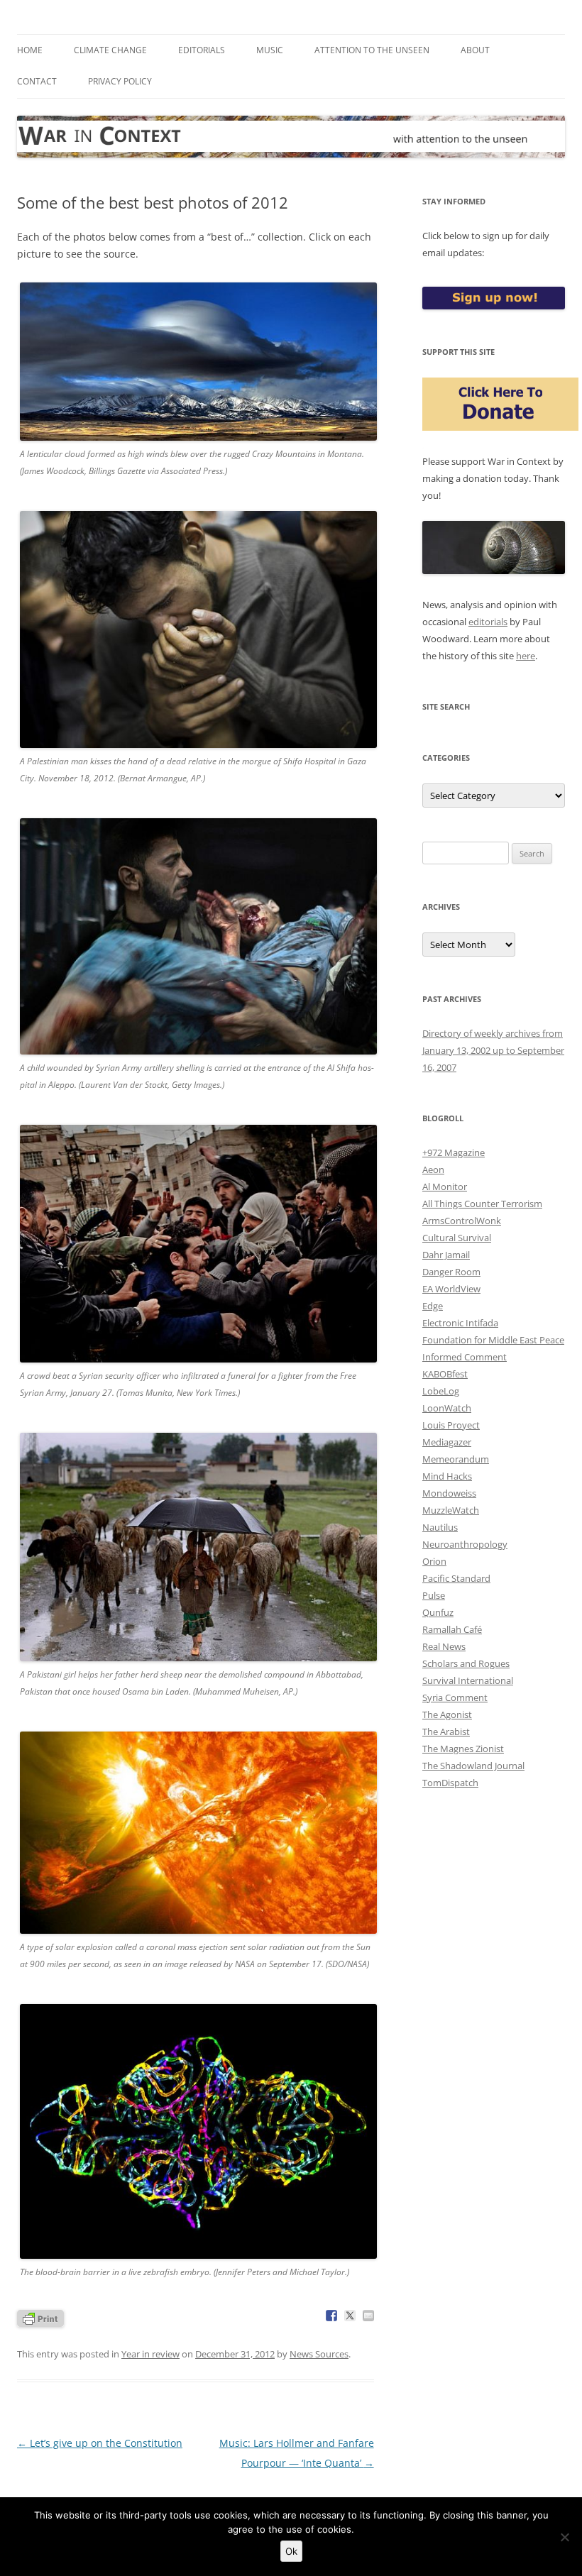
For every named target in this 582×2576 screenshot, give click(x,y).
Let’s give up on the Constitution (100, 2443)
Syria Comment (455, 1697)
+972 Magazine (454, 1152)
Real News (444, 1646)
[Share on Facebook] (331, 2316)
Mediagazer (447, 1442)
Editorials (202, 50)
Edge (433, 1306)
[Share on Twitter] (350, 2316)
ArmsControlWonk (462, 1221)
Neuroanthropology (465, 1544)
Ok (291, 2551)
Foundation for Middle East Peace (493, 1340)
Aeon (433, 1169)
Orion (434, 1561)
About (475, 50)
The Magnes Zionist (463, 1749)
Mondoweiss (449, 1493)
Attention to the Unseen (372, 50)
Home (30, 50)
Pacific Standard (456, 1578)
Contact (37, 81)
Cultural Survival (457, 1238)
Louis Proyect (451, 1425)
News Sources (319, 2354)
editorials (488, 622)
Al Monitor (445, 1187)
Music (270, 50)
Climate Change (110, 50)
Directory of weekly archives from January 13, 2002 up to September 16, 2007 (493, 1050)
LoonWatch (447, 1408)
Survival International (468, 1680)
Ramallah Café (452, 1629)
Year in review (150, 2354)
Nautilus (440, 1527)
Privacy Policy (120, 81)
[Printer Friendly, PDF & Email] (40, 2317)
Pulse (434, 1595)
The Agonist (447, 1714)
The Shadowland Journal (473, 1766)
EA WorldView (451, 1289)
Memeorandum (456, 1459)
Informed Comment (465, 1357)
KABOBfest (445, 1374)
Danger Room (451, 1272)
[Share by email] (368, 2316)
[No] (564, 2537)
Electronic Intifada (460, 1323)
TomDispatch (450, 1783)
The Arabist (446, 1732)
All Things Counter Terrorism (482, 1204)
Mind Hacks (447, 1476)
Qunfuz (438, 1612)
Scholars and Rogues (466, 1663)
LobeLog (441, 1391)
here (526, 656)
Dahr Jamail (446, 1255)
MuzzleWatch (451, 1510)
